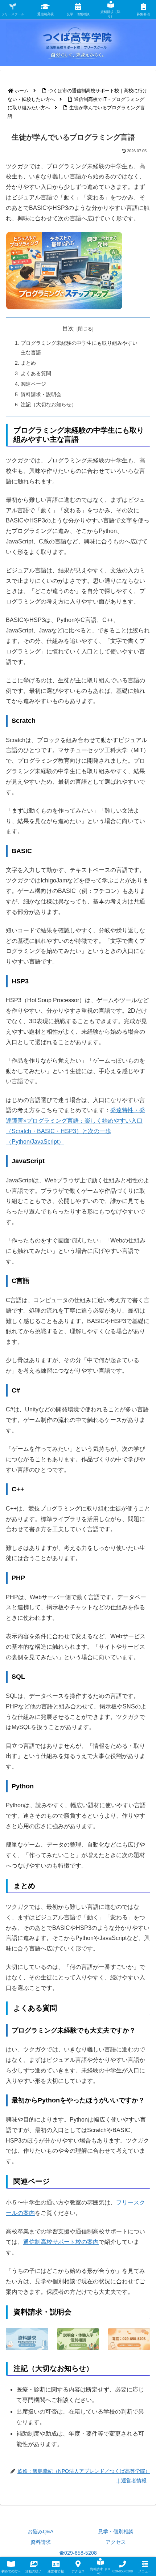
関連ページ (33, 384)
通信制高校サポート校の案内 (61, 2242)
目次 (68, 328)
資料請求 (41, 2542)
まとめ (28, 363)
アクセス (116, 2542)
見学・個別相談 (116, 2531)
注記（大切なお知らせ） (49, 404)
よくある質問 (36, 373)
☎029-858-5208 (78, 2553)
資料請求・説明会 (41, 394)
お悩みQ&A (40, 2531)
